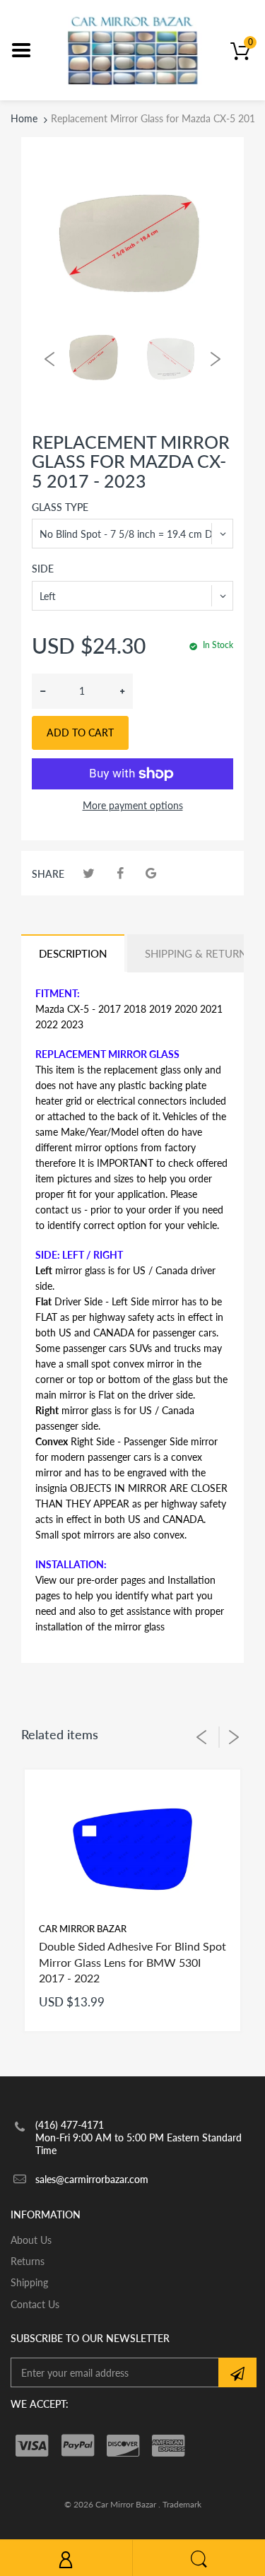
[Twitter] (89, 873)
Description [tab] (73, 953)
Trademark (182, 2504)
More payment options (133, 805)
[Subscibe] (237, 2372)
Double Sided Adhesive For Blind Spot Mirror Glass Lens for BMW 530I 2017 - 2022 (132, 1962)
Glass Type (60, 507)
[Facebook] (120, 873)
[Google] (151, 873)
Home (24, 118)
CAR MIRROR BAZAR (83, 1929)
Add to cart (80, 733)
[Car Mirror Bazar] (132, 49)
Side (43, 569)
